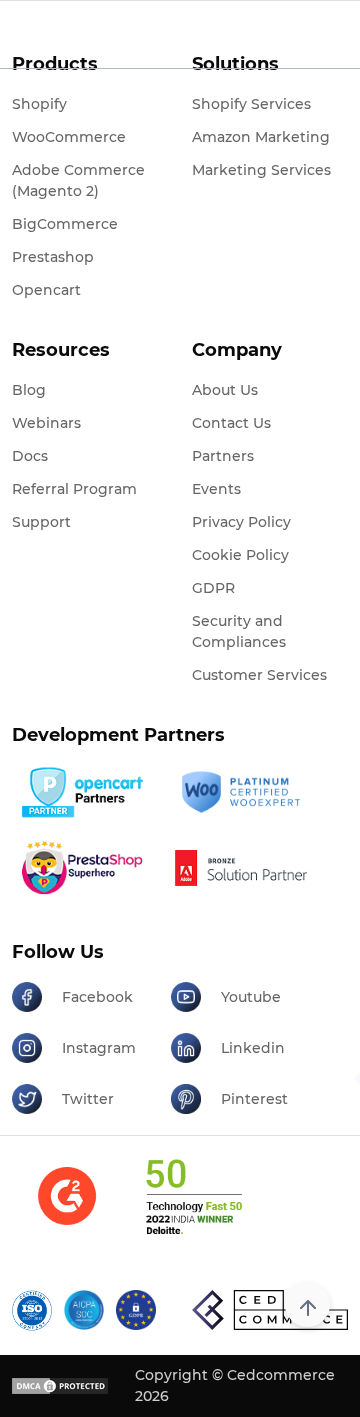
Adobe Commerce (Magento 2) (78, 180)
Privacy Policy (241, 522)
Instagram (99, 1048)
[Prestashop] (84, 867)
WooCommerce (69, 137)
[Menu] (24, 34)
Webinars (46, 423)
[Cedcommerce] (270, 1310)
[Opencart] (84, 792)
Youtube (251, 997)
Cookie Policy (240, 555)
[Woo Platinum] (243, 792)
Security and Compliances (239, 631)
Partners (223, 456)
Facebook (97, 997)
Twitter (88, 1099)
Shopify (39, 104)
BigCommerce (65, 224)
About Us (225, 390)
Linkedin (253, 1048)
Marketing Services (261, 170)
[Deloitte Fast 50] (193, 1209)
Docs (30, 456)
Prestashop (53, 257)
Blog (29, 390)
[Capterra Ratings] (67, 1208)
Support (41, 522)
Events (216, 489)
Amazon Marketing (261, 137)
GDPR (213, 588)
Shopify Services (251, 104)
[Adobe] (243, 867)
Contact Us (231, 423)
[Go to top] (307, 1304)
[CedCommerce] (122, 34)
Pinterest (254, 1099)
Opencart (46, 290)
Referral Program (74, 489)
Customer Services (259, 675)
